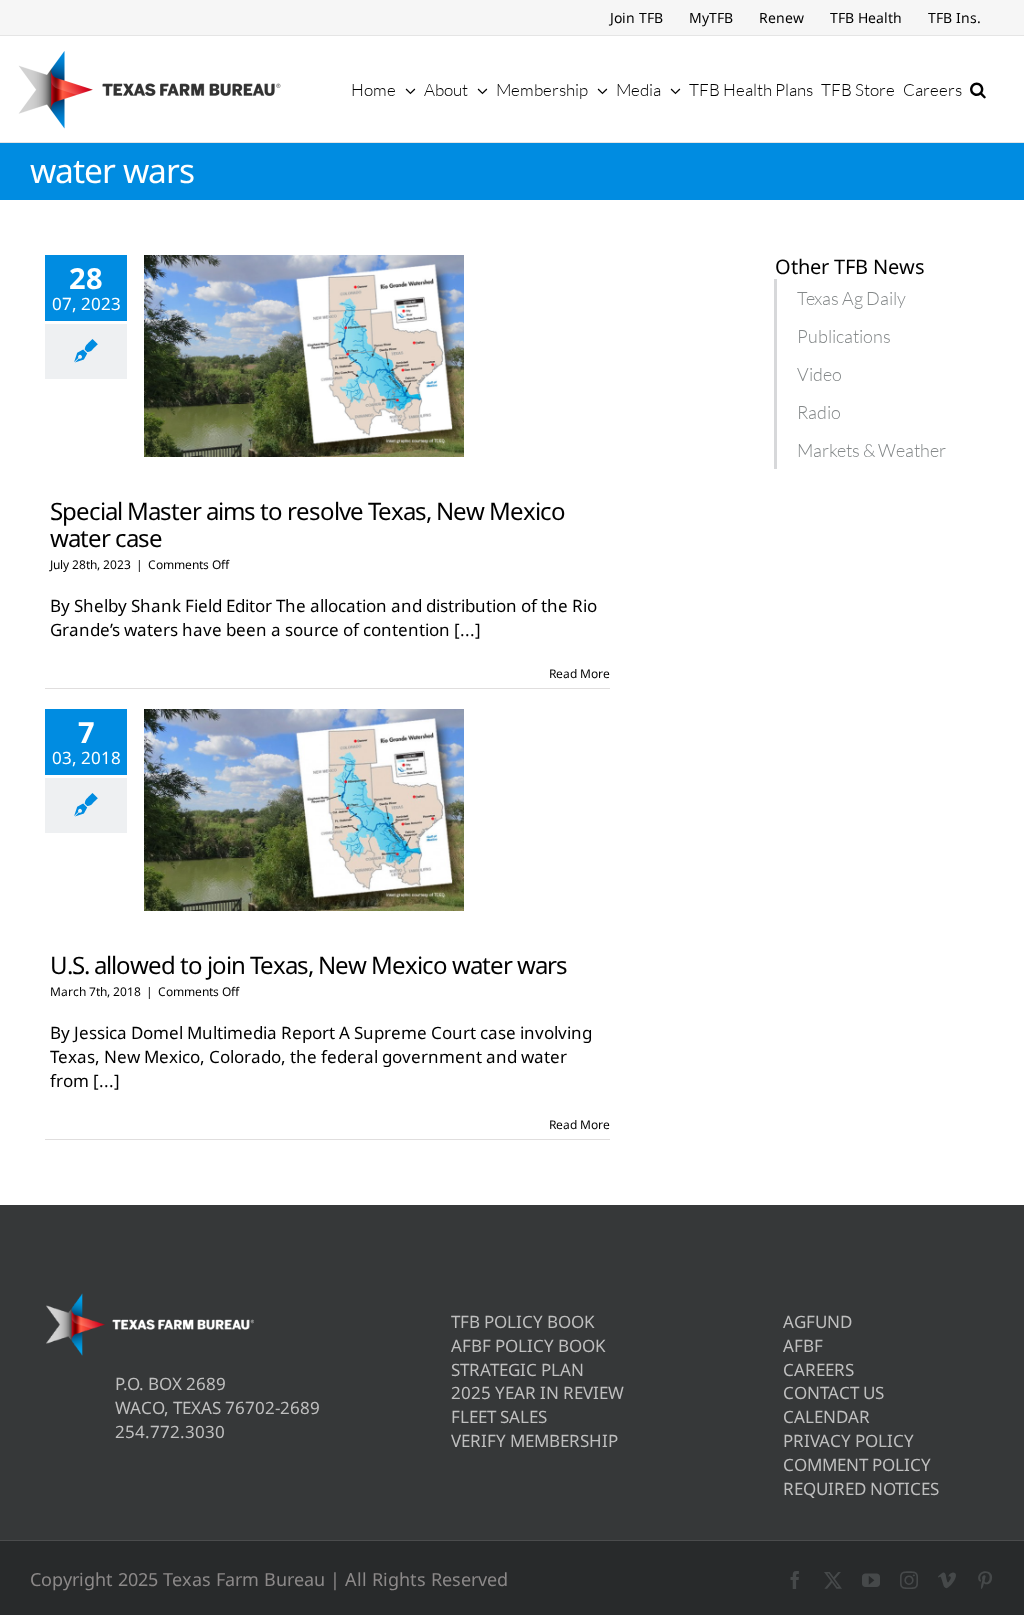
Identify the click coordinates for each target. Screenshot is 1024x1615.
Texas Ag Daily (851, 298)
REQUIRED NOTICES (861, 1488)
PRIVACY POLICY (848, 1440)
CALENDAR (826, 1416)
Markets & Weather (871, 450)
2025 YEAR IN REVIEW (537, 1392)
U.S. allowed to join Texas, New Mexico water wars (308, 964)
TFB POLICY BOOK (523, 1321)
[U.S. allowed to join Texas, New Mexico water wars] (304, 810)
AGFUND (817, 1321)
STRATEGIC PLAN (517, 1369)
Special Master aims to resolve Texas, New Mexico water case (307, 524)
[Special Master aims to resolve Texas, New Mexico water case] (304, 356)
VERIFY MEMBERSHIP (534, 1440)
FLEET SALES (499, 1416)
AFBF (803, 1345)
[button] (978, 89)
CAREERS (818, 1369)
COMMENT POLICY (857, 1464)
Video (819, 374)
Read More (579, 673)
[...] (467, 629)
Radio (819, 412)
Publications (844, 336)
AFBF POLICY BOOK (528, 1345)
